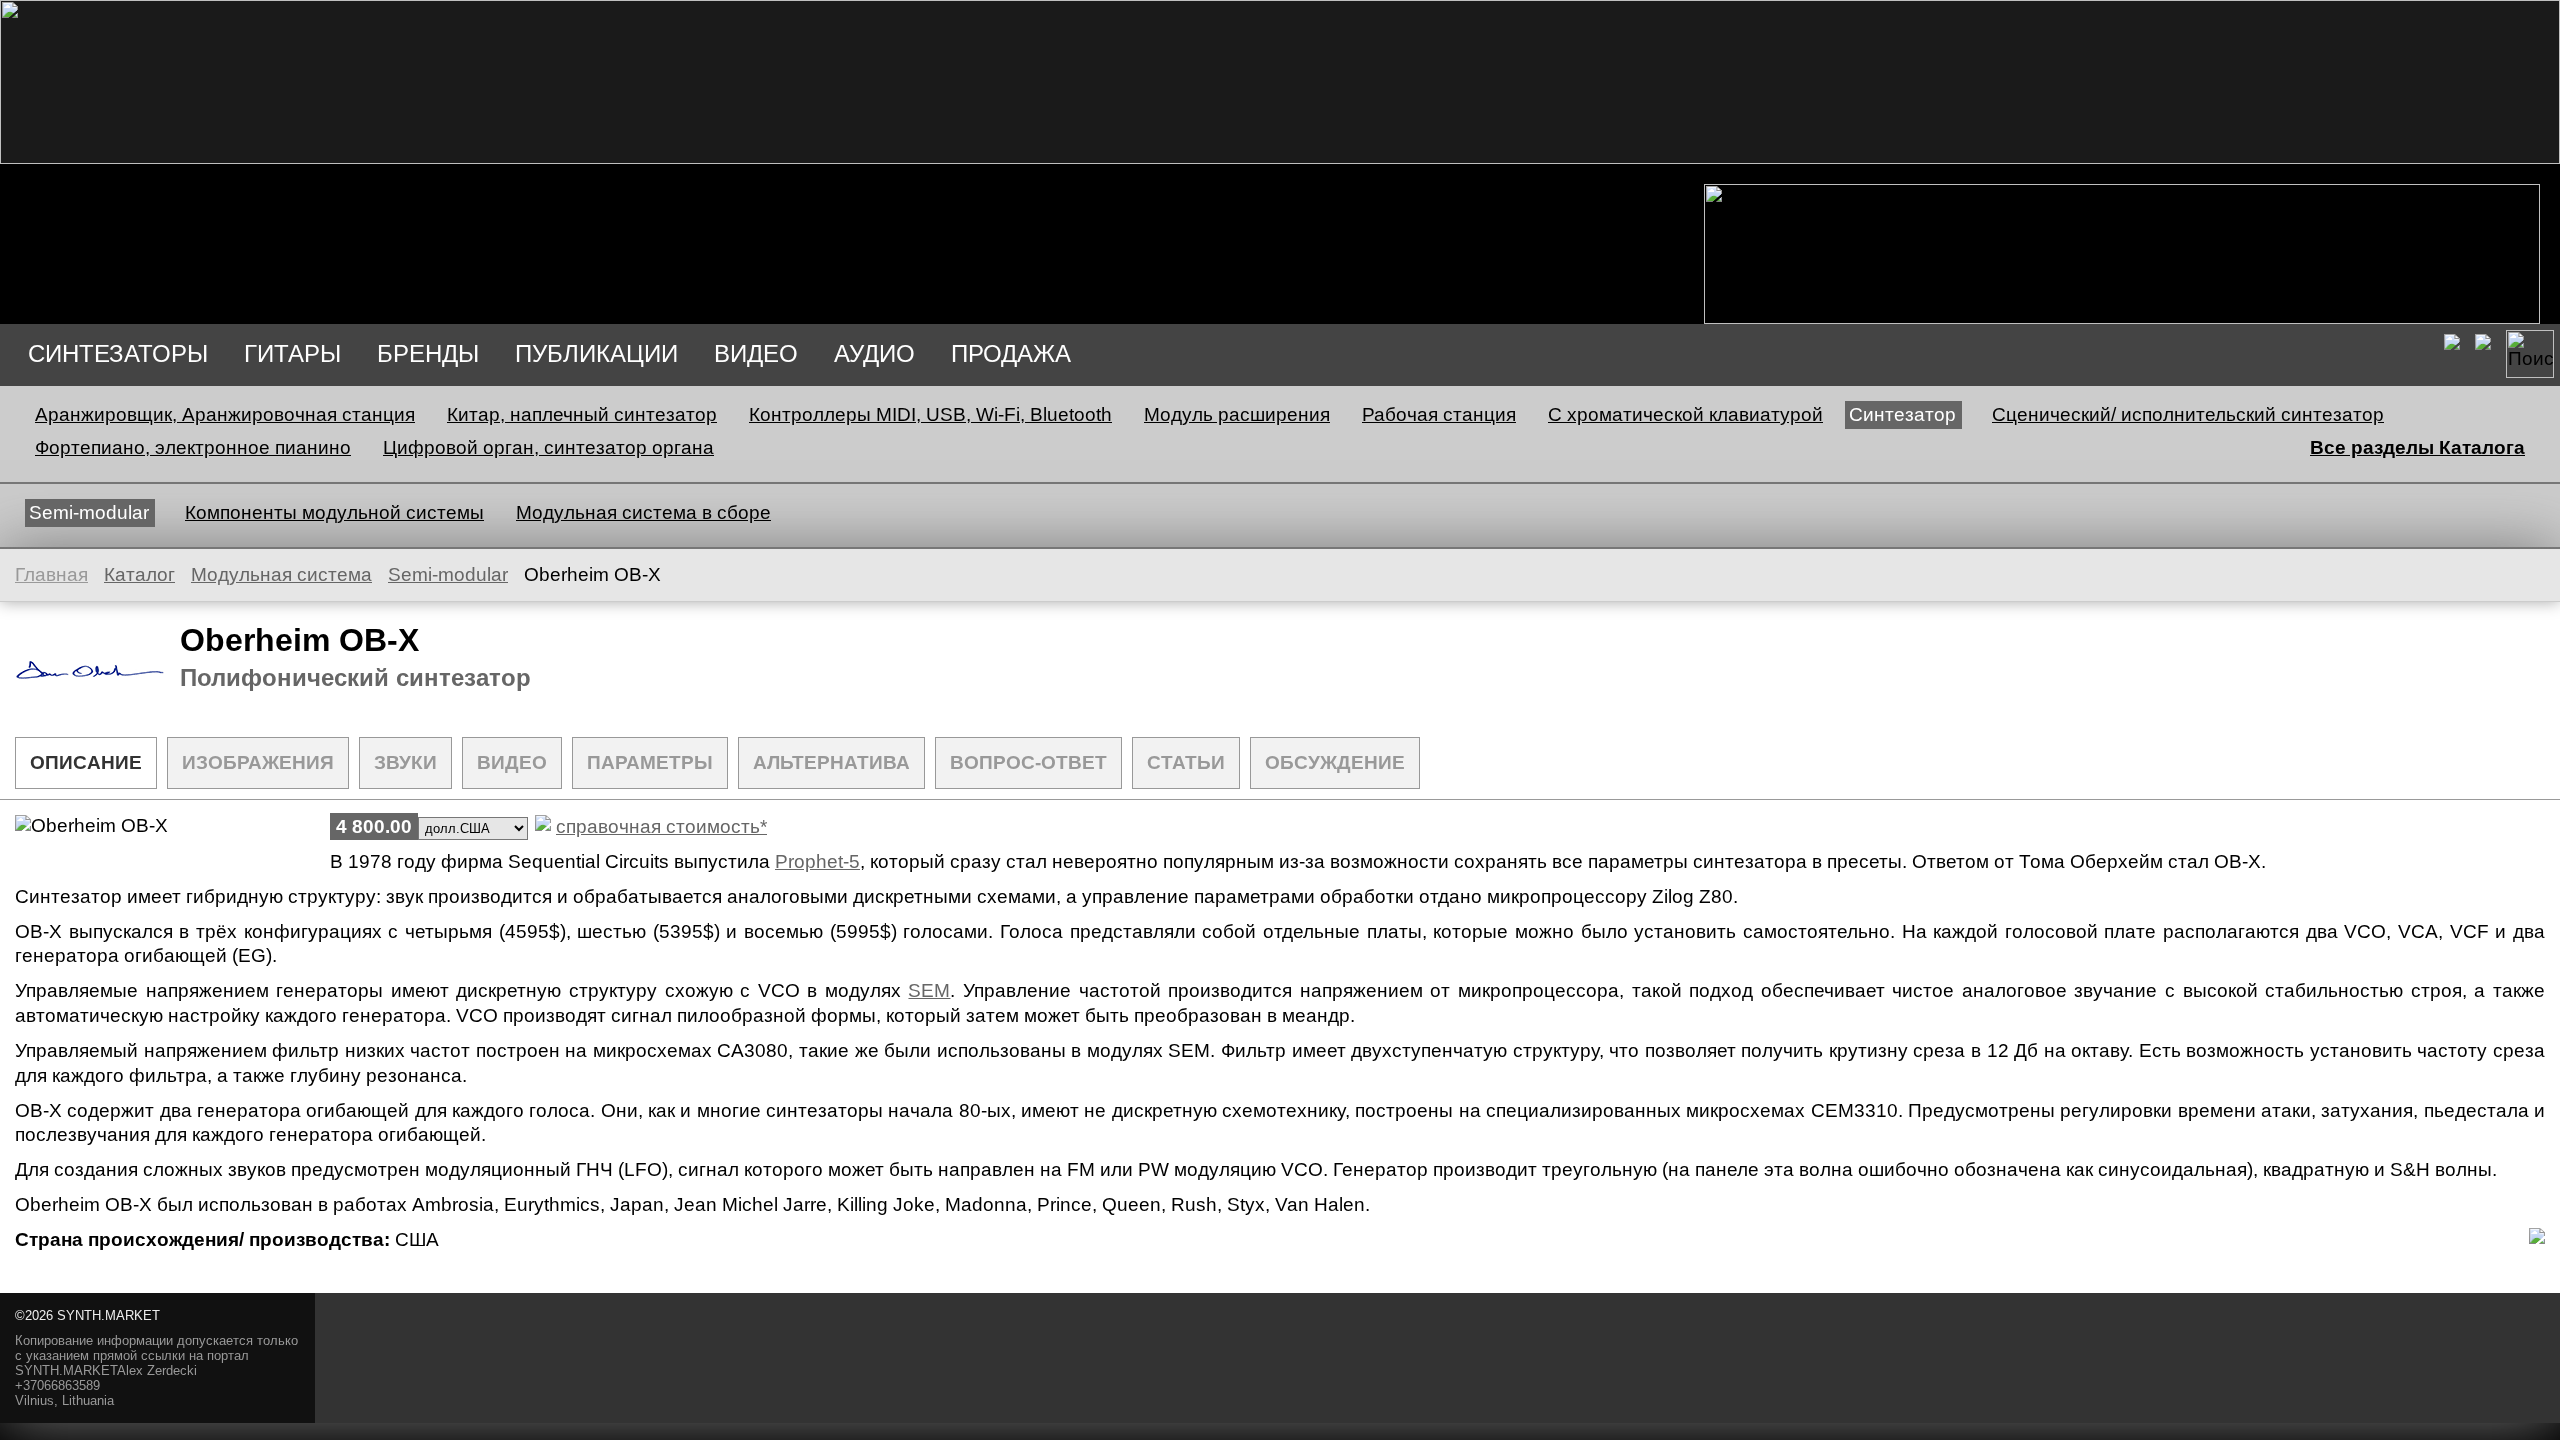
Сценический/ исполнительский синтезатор (2188, 414)
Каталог (139, 574)
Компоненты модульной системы (334, 512)
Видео (756, 353)
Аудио (874, 353)
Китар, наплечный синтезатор (582, 414)
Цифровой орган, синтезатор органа (548, 447)
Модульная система (281, 574)
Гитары (292, 353)
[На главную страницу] (1280, 157)
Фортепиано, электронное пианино (193, 447)
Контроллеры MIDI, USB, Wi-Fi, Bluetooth (930, 414)
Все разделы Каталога (2417, 447)
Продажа (1011, 353)
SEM (929, 990)
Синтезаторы (118, 353)
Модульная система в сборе (643, 512)
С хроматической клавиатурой (1685, 414)
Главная (51, 574)
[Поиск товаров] (2530, 354)
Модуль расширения (1237, 414)
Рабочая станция (1439, 414)
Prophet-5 (817, 861)
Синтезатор (1902, 414)
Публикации (596, 353)
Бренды (428, 353)
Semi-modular (89, 512)
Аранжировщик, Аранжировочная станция (225, 414)
